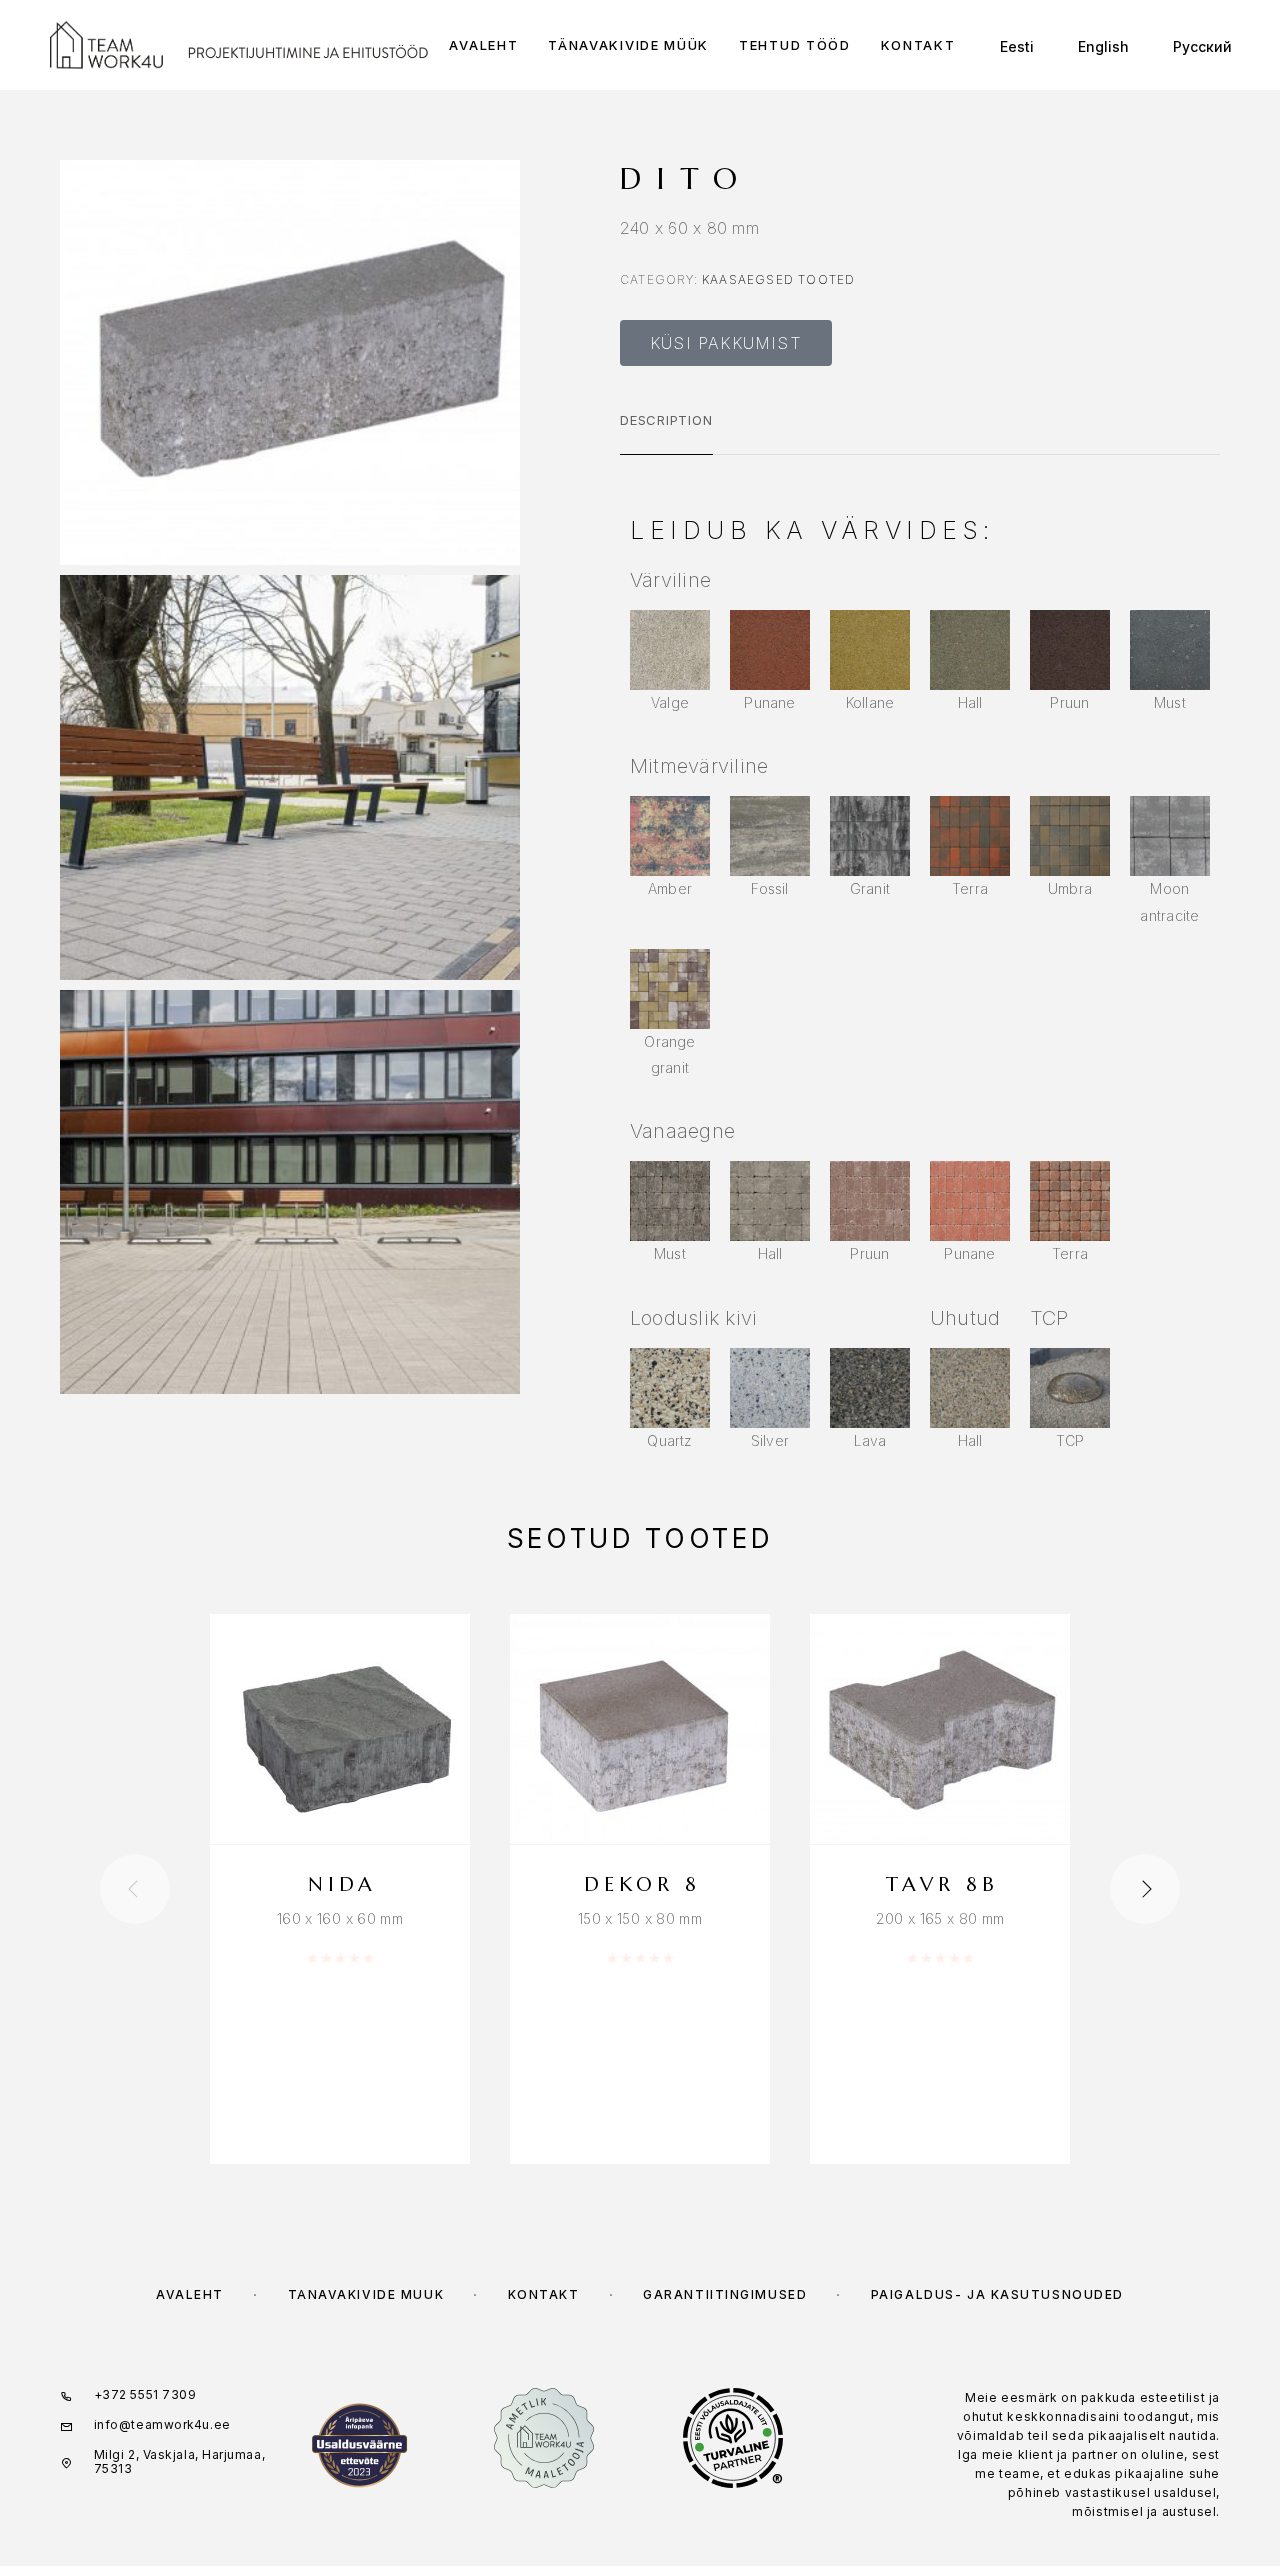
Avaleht (483, 45)
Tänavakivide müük (628, 45)
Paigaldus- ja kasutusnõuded (997, 2294)
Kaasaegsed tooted (778, 279)
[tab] (666, 433)
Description (666, 420)
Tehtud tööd (795, 45)
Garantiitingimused (725, 2294)
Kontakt (918, 45)
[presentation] (135, 1889)
